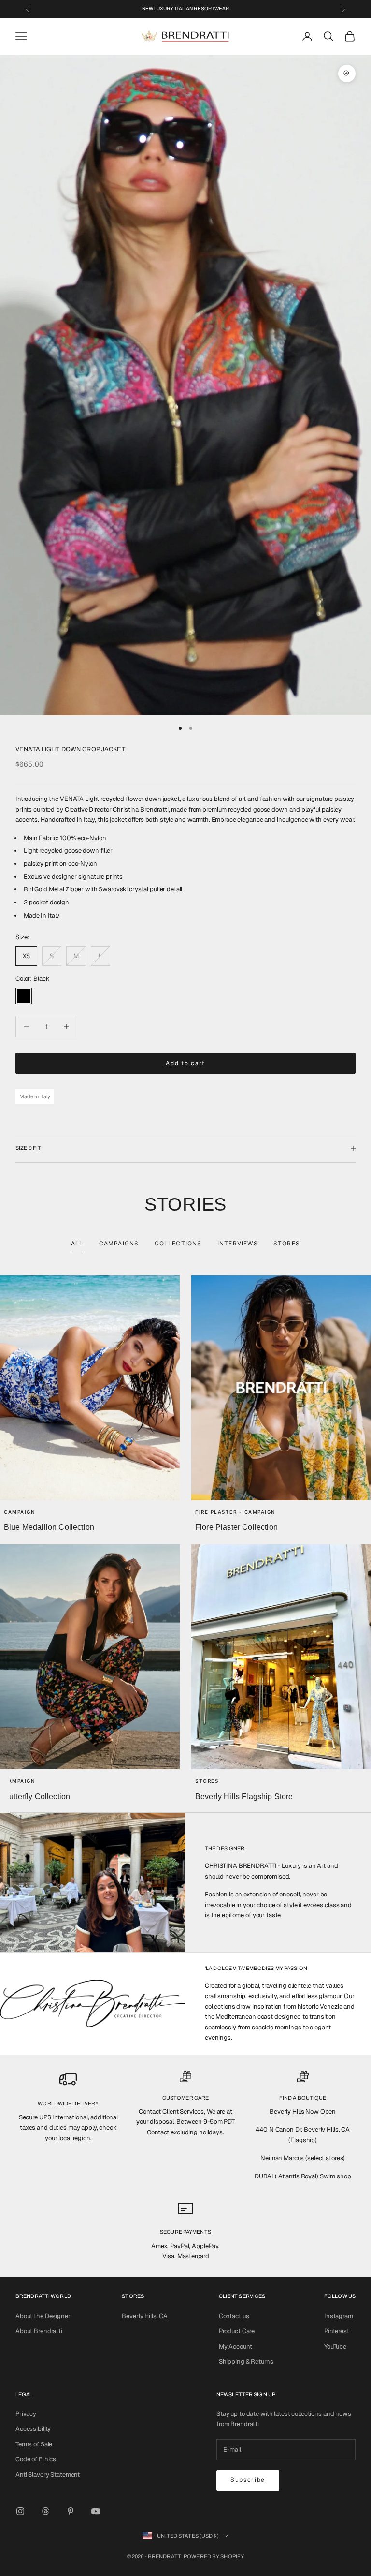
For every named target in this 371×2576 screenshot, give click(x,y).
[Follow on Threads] (45, 2511)
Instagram (339, 2316)
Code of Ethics (36, 2459)
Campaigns (119, 1243)
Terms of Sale (34, 2444)
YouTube (335, 2347)
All (77, 1243)
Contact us (234, 2316)
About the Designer (43, 2316)
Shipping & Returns (246, 2361)
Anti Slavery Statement (48, 2475)
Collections (178, 1243)
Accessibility (33, 2429)
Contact (158, 2132)
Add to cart (185, 1063)
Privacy (26, 2414)
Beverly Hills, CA (145, 2316)
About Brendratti (39, 2331)
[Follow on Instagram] (20, 2511)
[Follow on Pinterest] (71, 2511)
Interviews (238, 1243)
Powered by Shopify (214, 2556)
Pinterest (337, 2331)
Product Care (237, 2331)
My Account (235, 2347)
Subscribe (248, 2480)
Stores (287, 1243)
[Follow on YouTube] (96, 2511)
